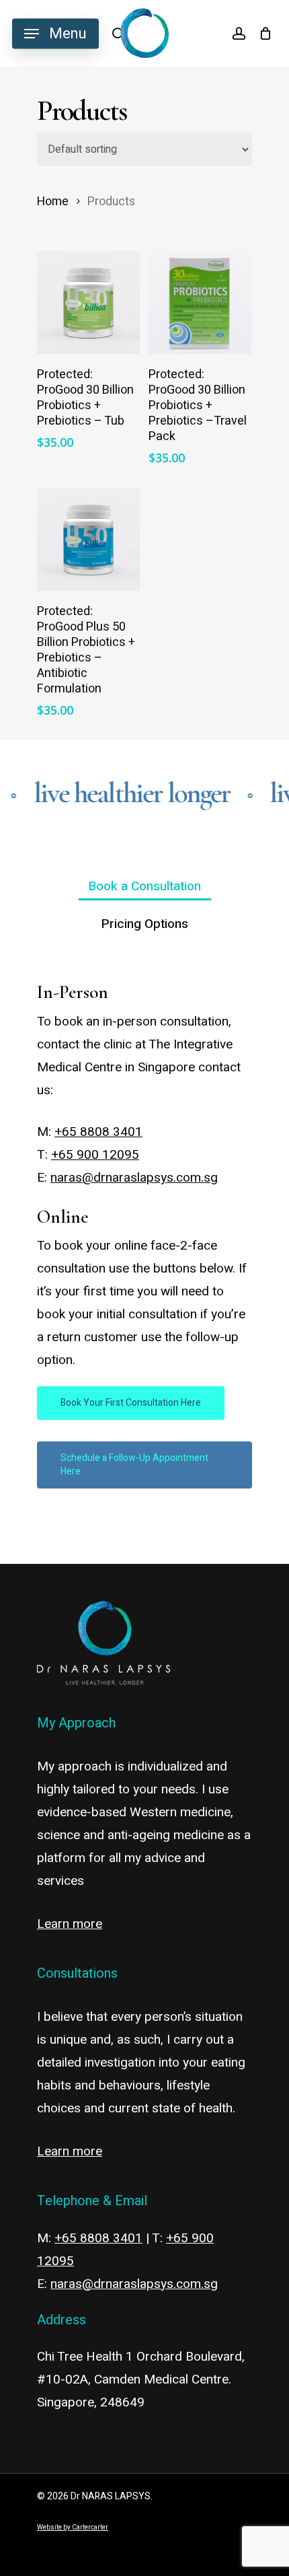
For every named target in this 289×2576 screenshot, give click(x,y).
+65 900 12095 (95, 1155)
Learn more (70, 1924)
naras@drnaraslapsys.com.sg (134, 1178)
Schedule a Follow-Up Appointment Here (134, 1465)
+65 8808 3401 (98, 1132)
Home (53, 202)
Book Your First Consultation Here (131, 1403)
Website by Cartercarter (73, 2528)
